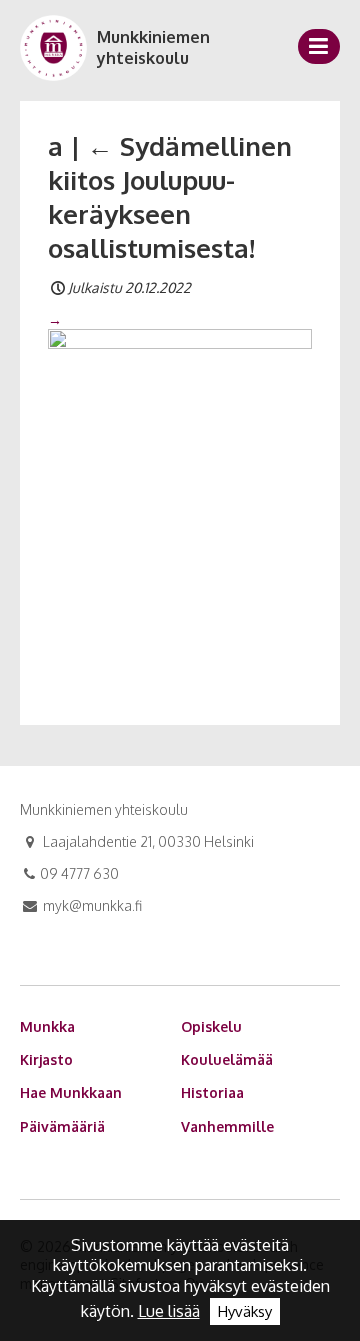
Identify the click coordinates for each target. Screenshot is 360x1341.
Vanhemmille (227, 1126)
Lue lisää (169, 1311)
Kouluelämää (227, 1059)
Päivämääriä (62, 1126)
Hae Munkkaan (71, 1092)
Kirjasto (46, 1059)
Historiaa (212, 1092)
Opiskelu (211, 1026)
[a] (180, 503)
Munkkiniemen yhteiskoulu (153, 47)
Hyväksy (245, 1311)
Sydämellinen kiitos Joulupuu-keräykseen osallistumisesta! (170, 196)
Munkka (47, 1026)
